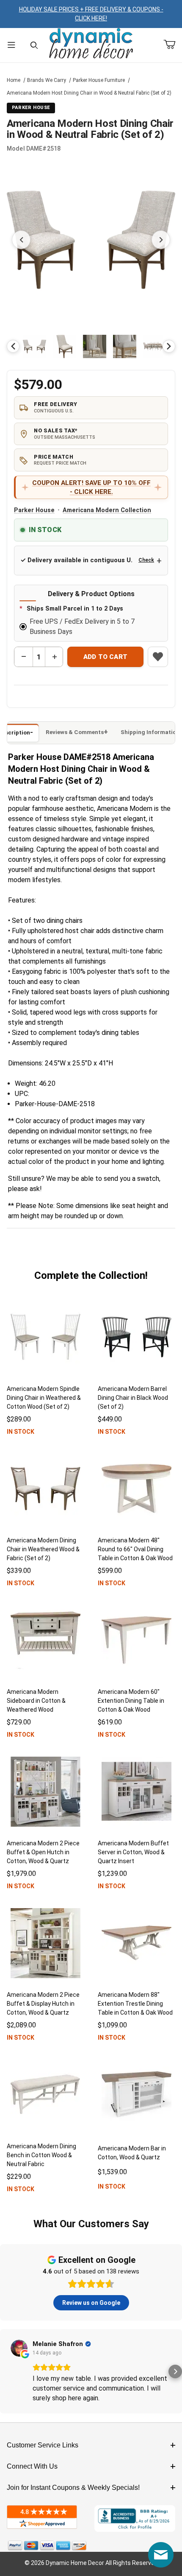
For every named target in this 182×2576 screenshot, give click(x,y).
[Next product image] (161, 240)
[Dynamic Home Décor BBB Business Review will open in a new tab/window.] (135, 2518)
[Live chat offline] (161, 2555)
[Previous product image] (21, 240)
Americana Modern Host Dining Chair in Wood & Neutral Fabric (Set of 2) (89, 93)
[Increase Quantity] (54, 657)
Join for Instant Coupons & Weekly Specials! (73, 2488)
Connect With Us (32, 2466)
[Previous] (13, 346)
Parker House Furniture (99, 80)
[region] (91, 346)
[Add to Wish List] (158, 657)
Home (14, 80)
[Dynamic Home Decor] (91, 44)
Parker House (34, 510)
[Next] (169, 346)
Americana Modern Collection (107, 510)
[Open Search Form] (34, 45)
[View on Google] (19, 2348)
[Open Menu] (11, 45)
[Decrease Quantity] (24, 657)
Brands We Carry (47, 80)
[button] (34, 346)
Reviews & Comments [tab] (75, 732)
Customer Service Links (43, 2445)
